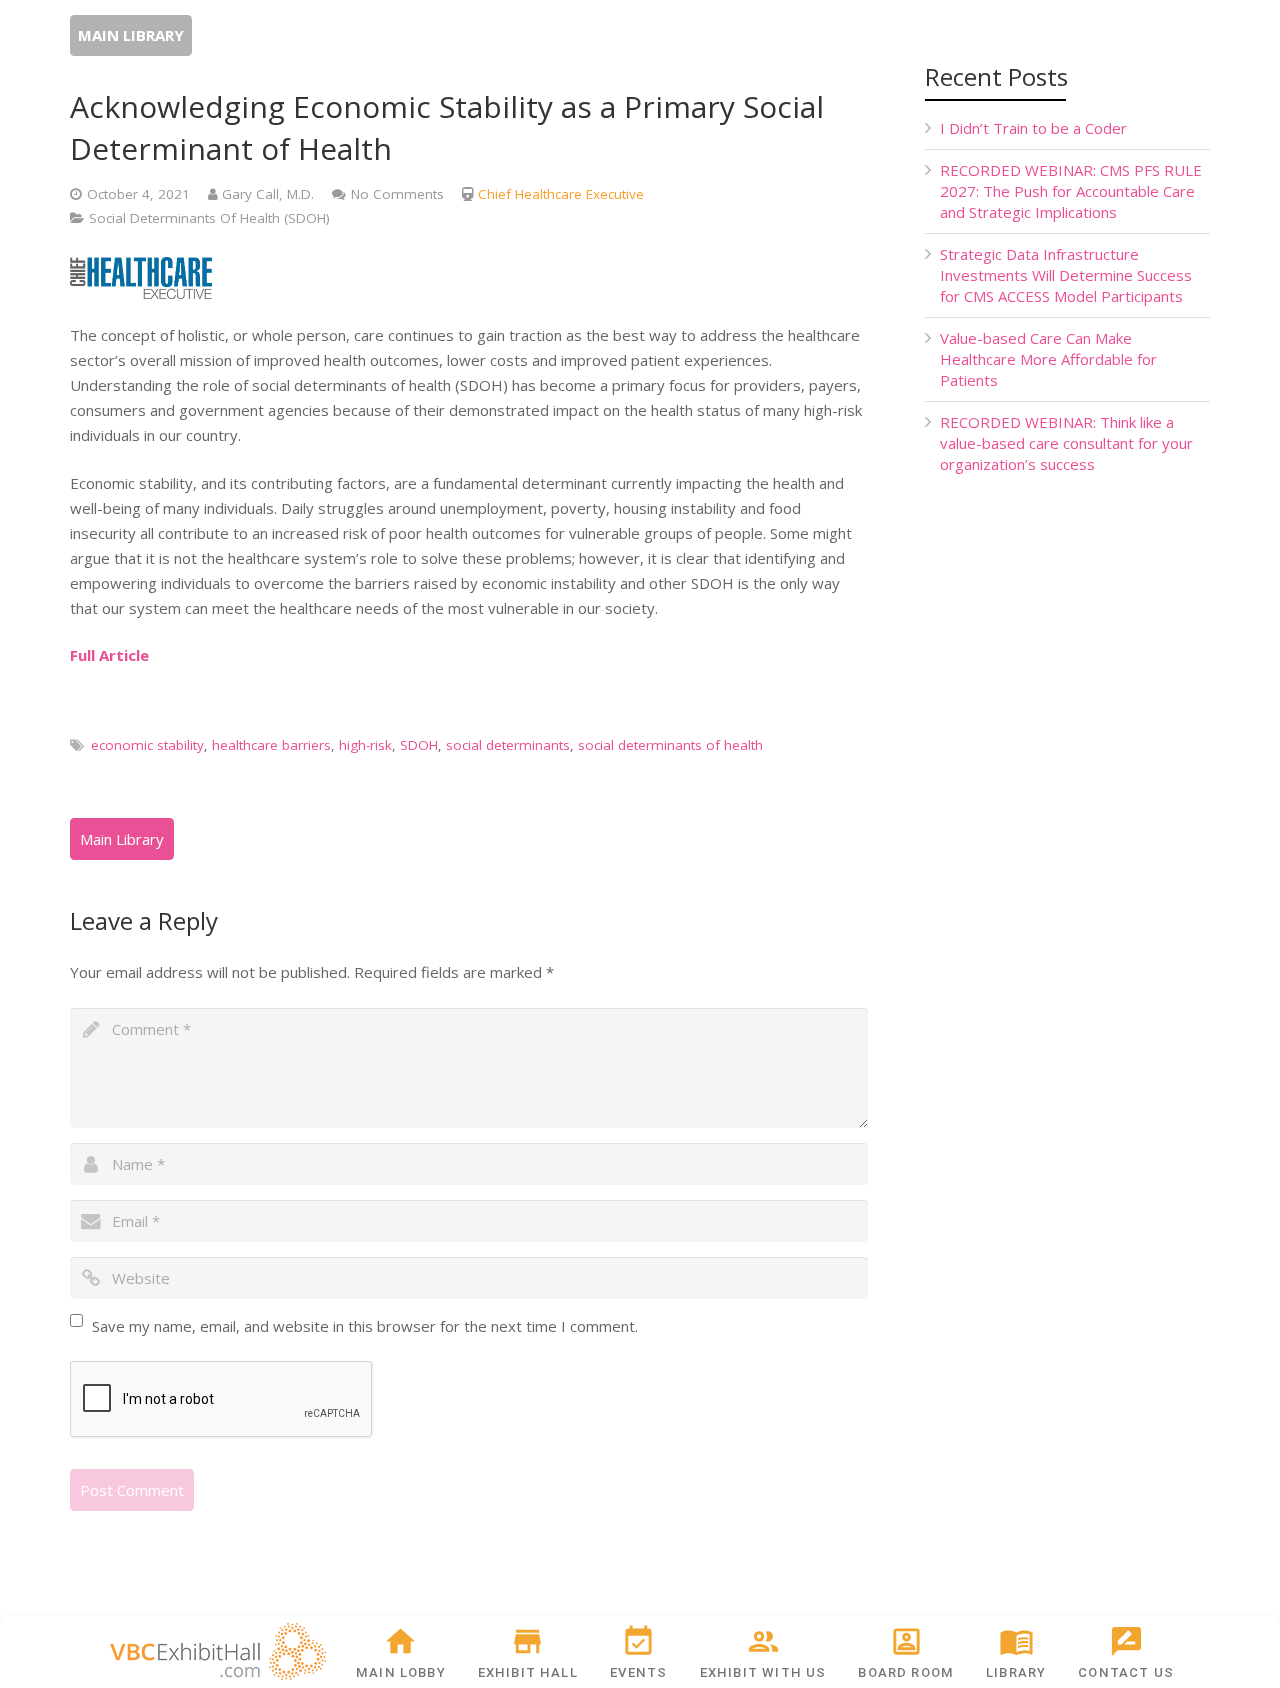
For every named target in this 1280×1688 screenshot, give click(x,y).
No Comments (397, 194)
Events (638, 1672)
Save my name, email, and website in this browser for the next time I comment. (365, 1326)
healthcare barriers (271, 745)
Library (1016, 1672)
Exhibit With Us (763, 1672)
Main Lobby (401, 1672)
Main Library (131, 35)
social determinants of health (670, 745)
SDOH (419, 745)
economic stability (147, 745)
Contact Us (1126, 1672)
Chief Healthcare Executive (561, 194)
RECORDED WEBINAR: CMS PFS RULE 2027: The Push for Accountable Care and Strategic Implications (1071, 191)
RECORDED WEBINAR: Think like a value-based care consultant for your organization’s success (1066, 443)
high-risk (365, 745)
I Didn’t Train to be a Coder (1033, 128)
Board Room (906, 1672)
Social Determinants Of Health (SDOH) (209, 218)
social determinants (508, 745)
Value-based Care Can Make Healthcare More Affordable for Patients (1048, 359)
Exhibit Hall (528, 1672)
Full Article (109, 655)
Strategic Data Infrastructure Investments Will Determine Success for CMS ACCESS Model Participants (1066, 275)
